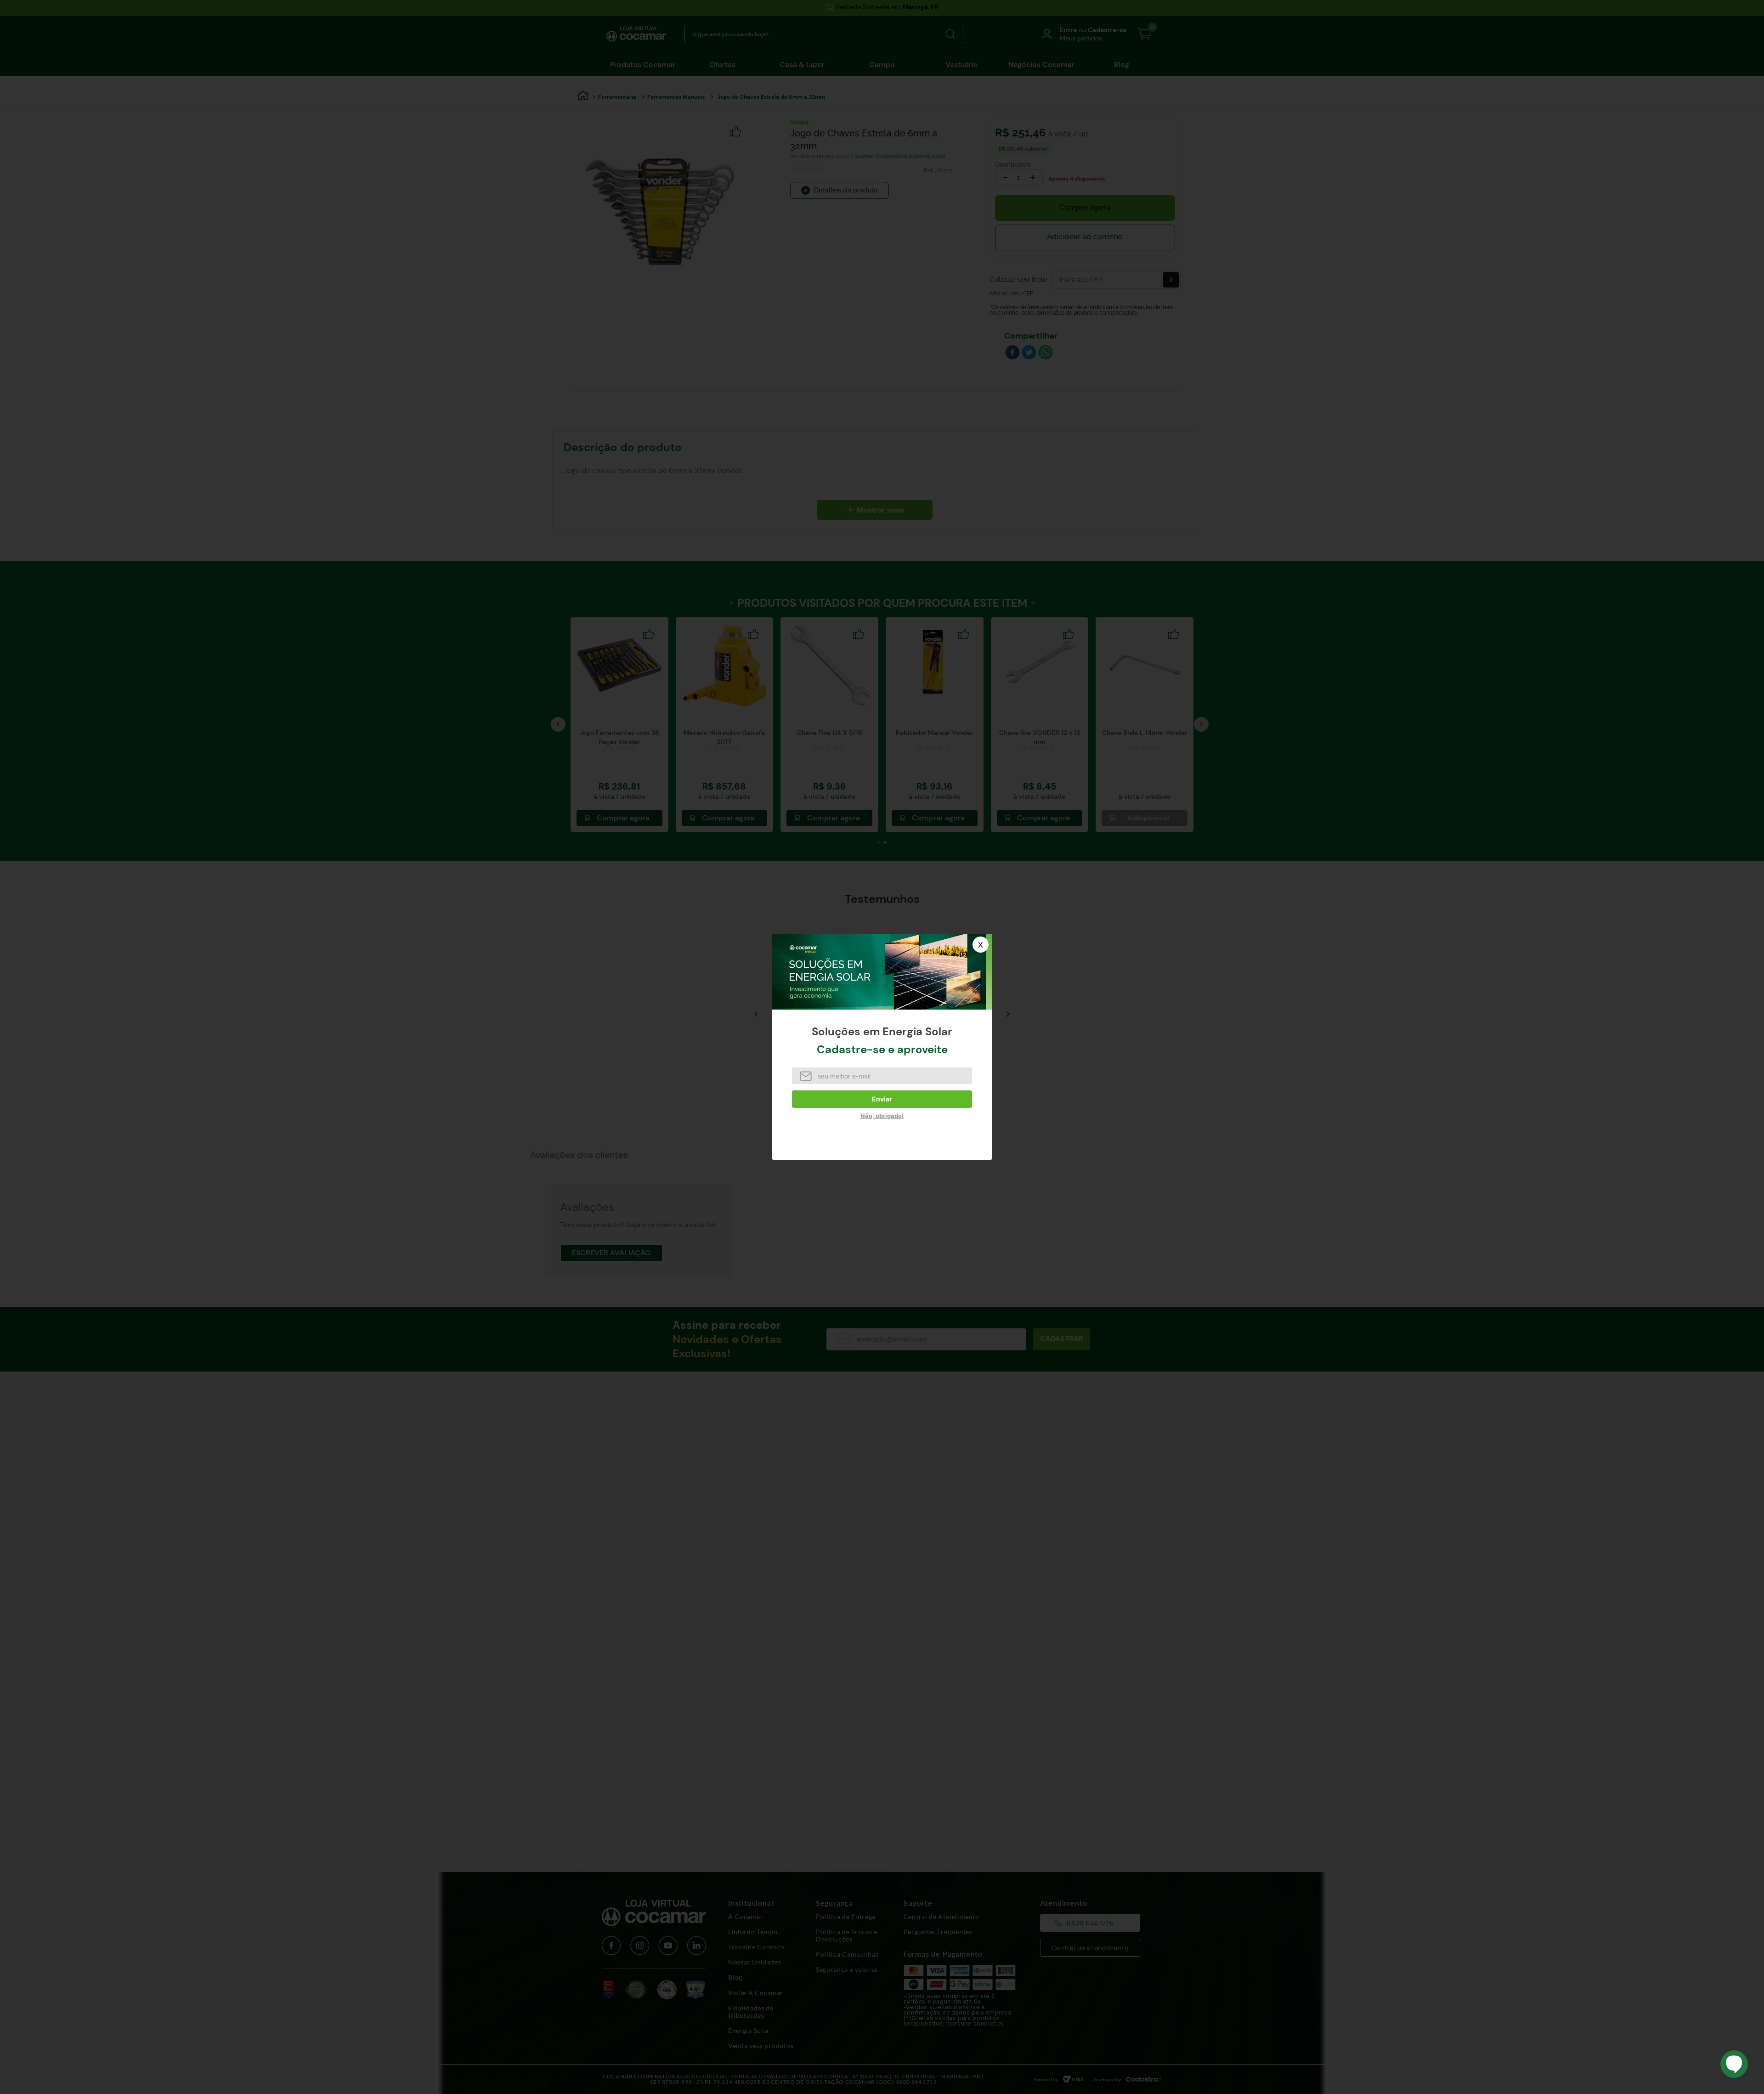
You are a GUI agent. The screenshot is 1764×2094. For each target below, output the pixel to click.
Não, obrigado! (882, 1116)
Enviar (882, 1099)
